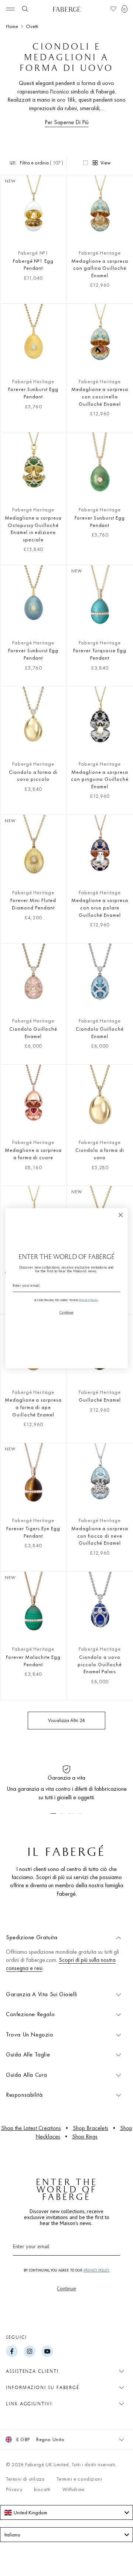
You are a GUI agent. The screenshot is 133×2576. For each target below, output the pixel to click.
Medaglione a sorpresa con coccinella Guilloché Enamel (100, 396)
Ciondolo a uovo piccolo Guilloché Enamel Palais (100, 1664)
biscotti (42, 2489)
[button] (125, 9)
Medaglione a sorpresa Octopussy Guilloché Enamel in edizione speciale (33, 529)
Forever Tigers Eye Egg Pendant (33, 1532)
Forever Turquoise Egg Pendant (100, 654)
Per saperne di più (67, 122)
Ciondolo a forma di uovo (100, 1154)
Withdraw (74, 2489)
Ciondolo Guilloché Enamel (33, 1032)
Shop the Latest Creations (31, 2128)
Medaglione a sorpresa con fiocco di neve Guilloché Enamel (100, 1536)
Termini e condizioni (79, 2479)
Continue (66, 2289)
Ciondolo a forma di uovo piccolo (33, 776)
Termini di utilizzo (25, 2479)
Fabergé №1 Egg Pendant (33, 265)
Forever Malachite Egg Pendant (33, 1661)
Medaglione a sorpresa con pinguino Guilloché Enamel (100, 779)
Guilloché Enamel (100, 1400)
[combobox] (66, 2512)
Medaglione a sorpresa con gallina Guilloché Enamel (100, 268)
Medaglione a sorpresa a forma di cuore (33, 1154)
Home (12, 26)
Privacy (14, 2489)
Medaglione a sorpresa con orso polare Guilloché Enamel (100, 907)
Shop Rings (85, 2136)
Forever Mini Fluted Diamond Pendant (33, 904)
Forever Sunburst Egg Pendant (33, 393)
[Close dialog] (121, 1215)
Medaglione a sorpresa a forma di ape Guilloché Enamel (33, 1407)
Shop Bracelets (91, 2128)
